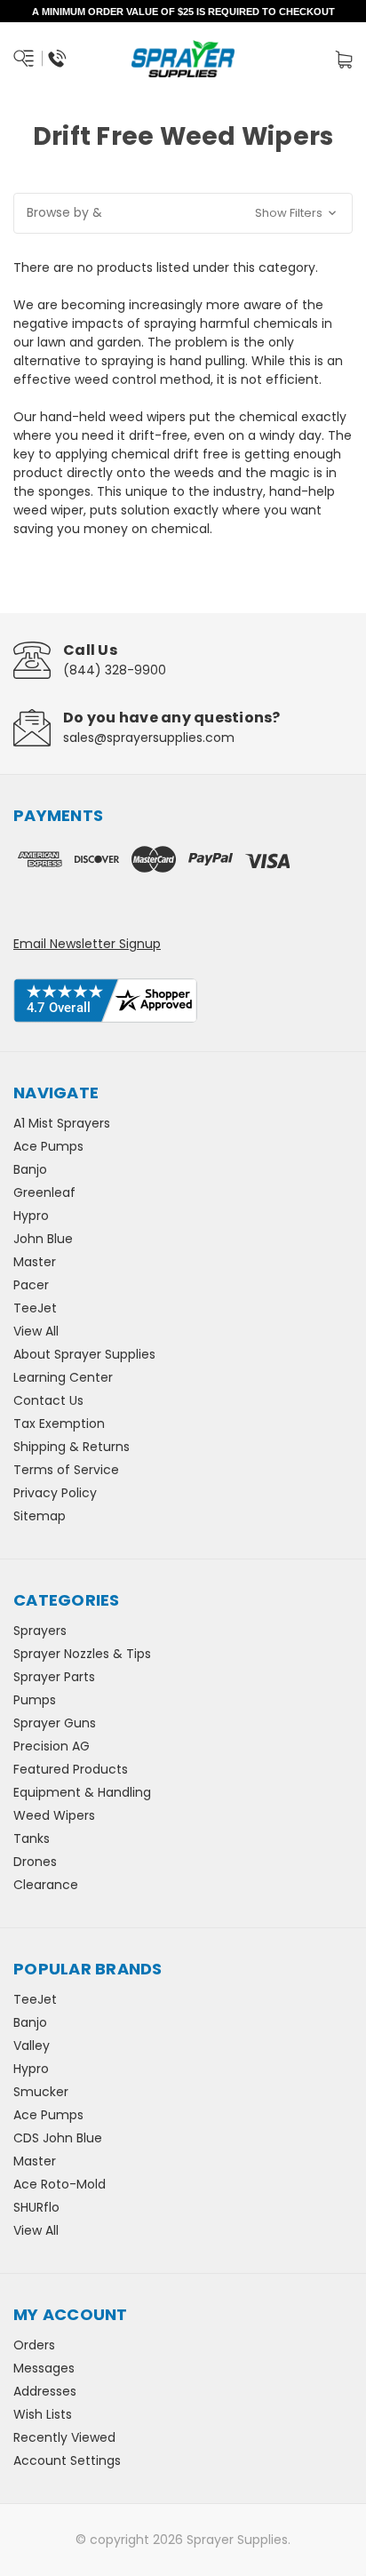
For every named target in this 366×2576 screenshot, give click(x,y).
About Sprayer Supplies (84, 1354)
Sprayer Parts (54, 1677)
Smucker (41, 2092)
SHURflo (36, 2207)
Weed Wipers (54, 1815)
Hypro (31, 1216)
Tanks (32, 1838)
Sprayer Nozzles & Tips (82, 1654)
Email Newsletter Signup (87, 944)
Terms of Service (66, 1470)
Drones (35, 1862)
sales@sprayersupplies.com (149, 738)
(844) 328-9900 (115, 670)
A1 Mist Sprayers (62, 1123)
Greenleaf (44, 1192)
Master (35, 1262)
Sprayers (40, 1631)
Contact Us (48, 1400)
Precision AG (52, 1746)
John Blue (43, 1239)
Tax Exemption (59, 1424)
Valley (32, 2046)
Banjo (30, 1169)
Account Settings (67, 2460)
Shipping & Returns (72, 1447)
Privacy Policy (55, 1493)
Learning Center (63, 1377)
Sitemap (40, 1516)
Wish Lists (43, 2414)
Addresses (45, 2391)
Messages (44, 2368)
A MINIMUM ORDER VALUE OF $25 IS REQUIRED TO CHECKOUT (183, 12)
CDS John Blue (58, 2138)
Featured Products (71, 1769)
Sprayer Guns (55, 1723)
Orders (34, 2345)
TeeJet (35, 1308)
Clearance (46, 1885)
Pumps (35, 1700)
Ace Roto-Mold (60, 2184)
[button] (183, 213)
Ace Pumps (48, 1146)
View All (36, 1331)
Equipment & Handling (82, 1792)
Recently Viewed (64, 2437)
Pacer (31, 1285)
